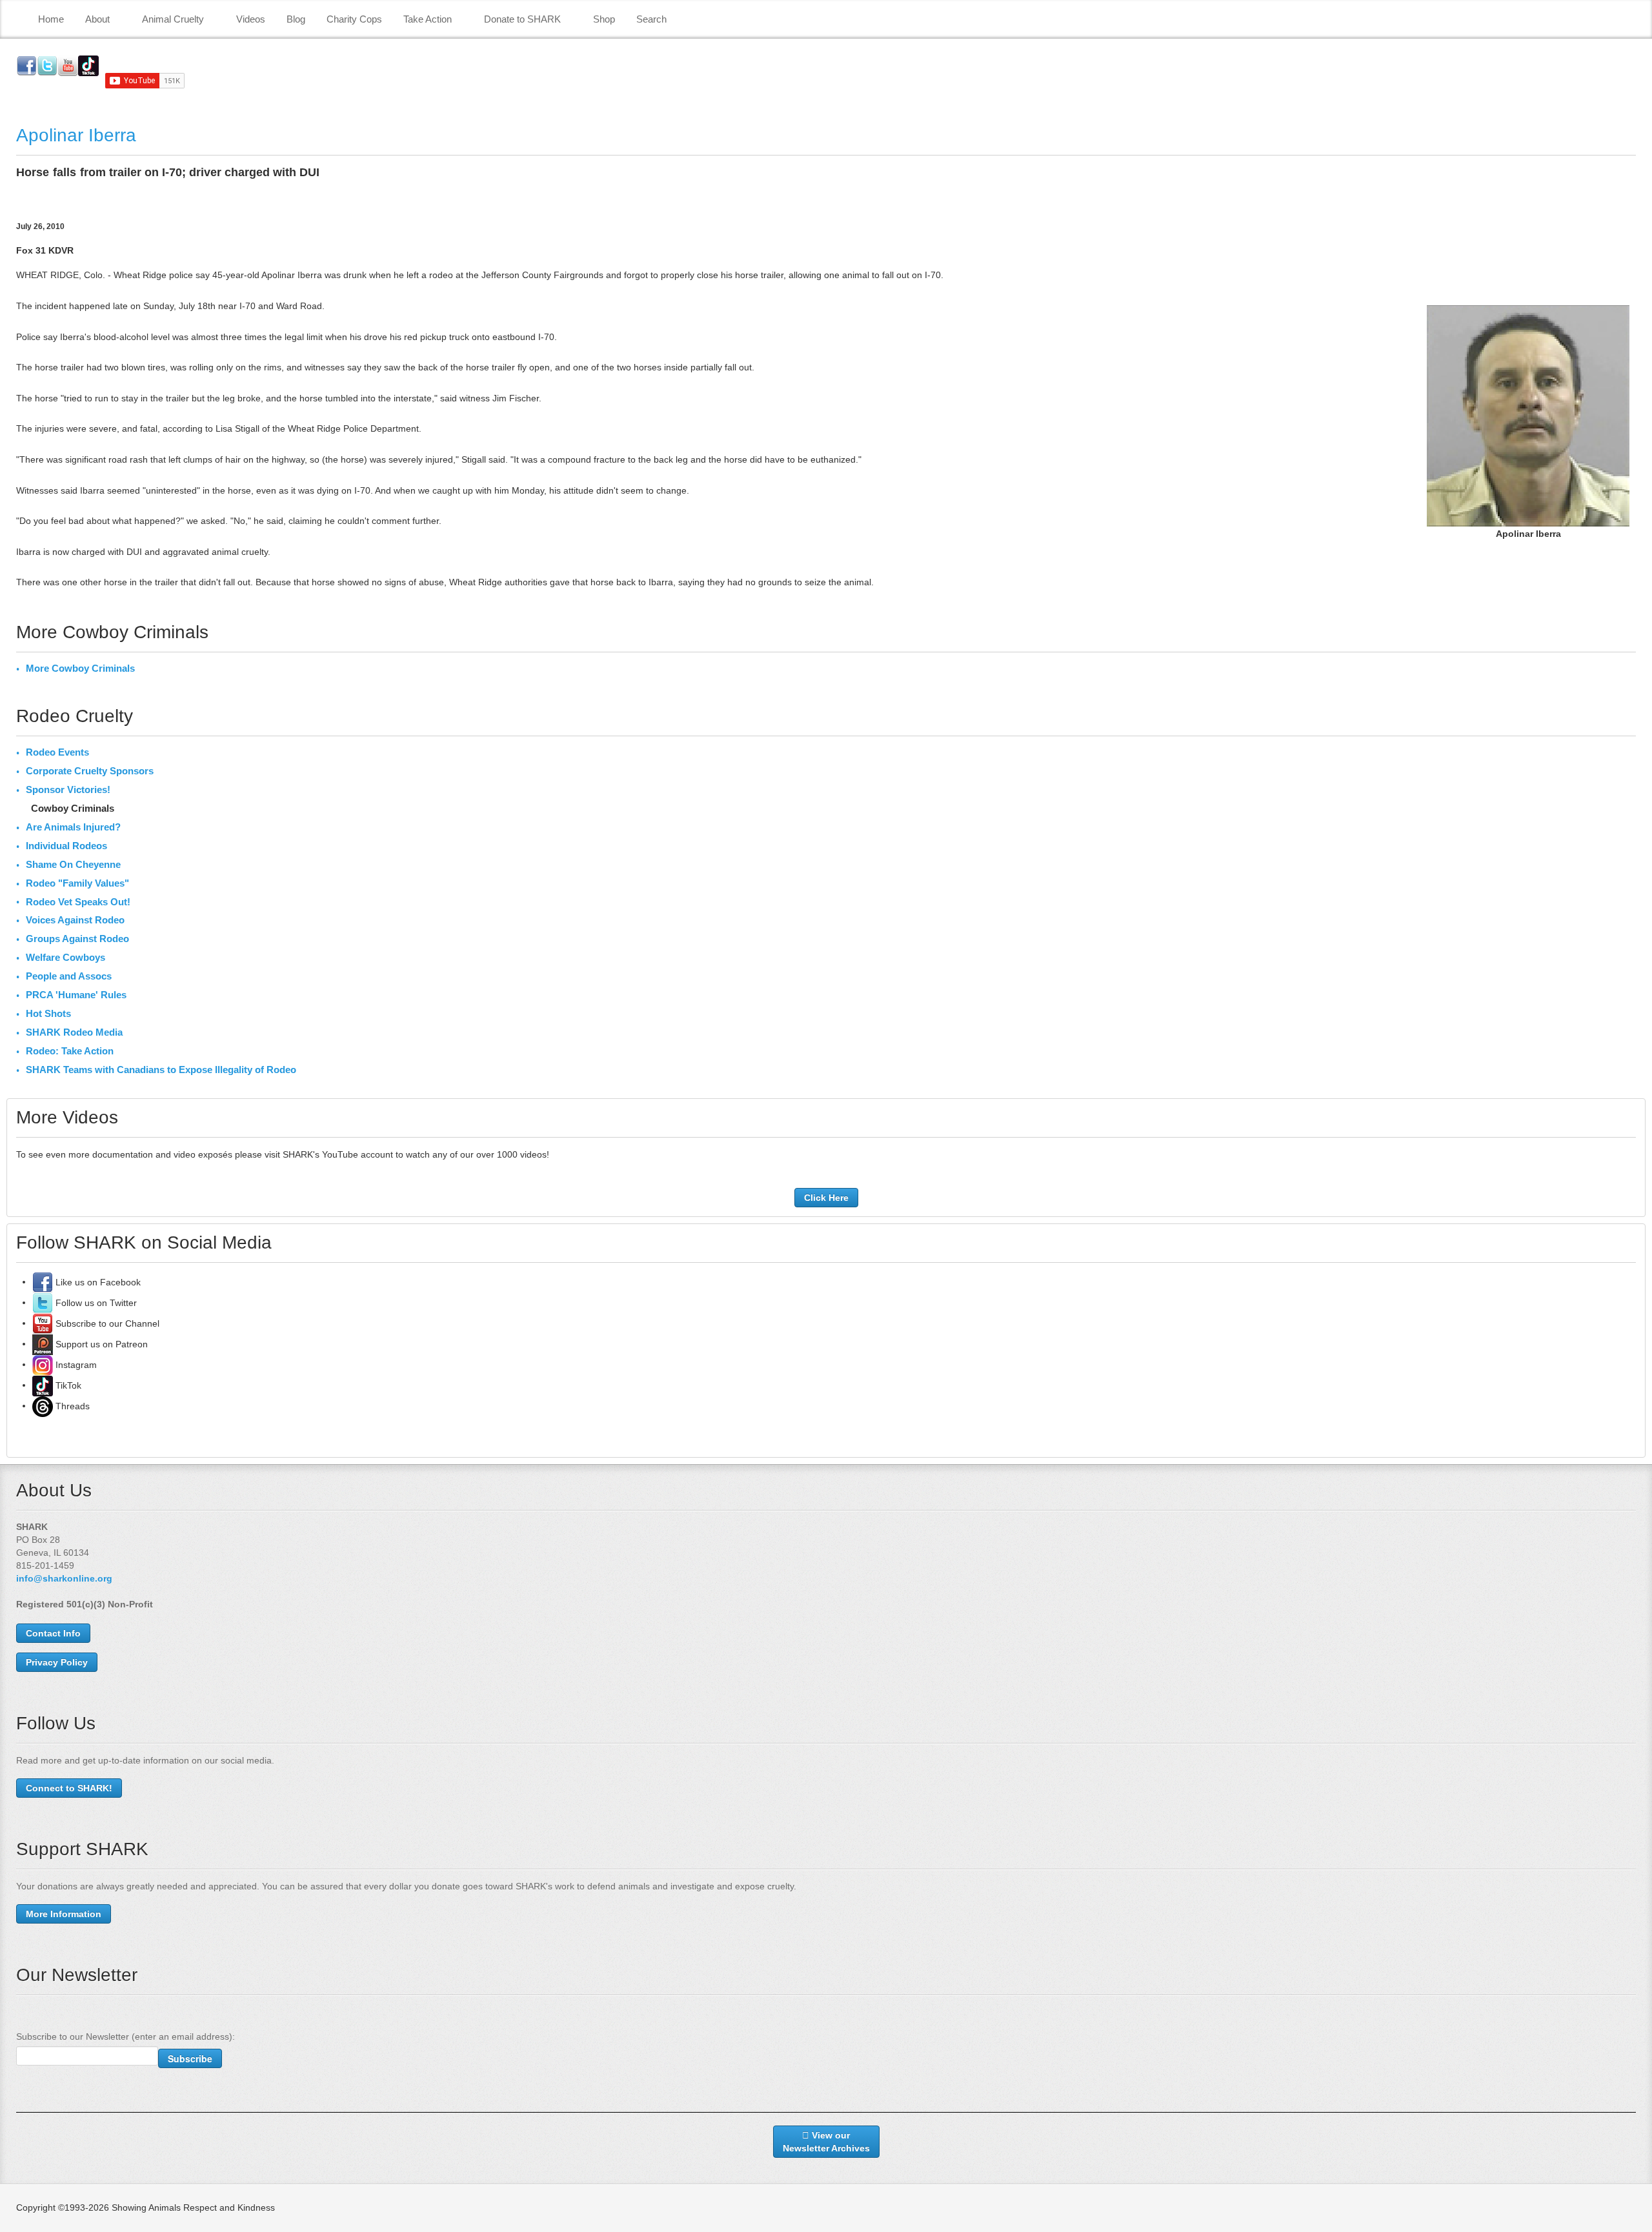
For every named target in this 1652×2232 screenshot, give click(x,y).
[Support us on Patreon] (43, 1343)
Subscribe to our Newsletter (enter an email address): (126, 2036)
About (97, 19)
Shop (604, 19)
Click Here (826, 1198)
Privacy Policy (57, 1662)
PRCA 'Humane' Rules (76, 995)
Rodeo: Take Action (70, 1051)
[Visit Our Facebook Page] (43, 1282)
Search (651, 19)
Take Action (428, 19)
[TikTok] (43, 1385)
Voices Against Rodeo (75, 920)
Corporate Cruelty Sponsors (90, 771)
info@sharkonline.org (64, 1578)
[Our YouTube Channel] (43, 1323)
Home (51, 19)
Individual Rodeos (66, 846)
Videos (251, 19)
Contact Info (53, 1633)
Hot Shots (48, 1013)
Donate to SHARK (522, 19)
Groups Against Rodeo (77, 939)
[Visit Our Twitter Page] (43, 1302)
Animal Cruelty (173, 19)
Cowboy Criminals (73, 808)
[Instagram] (43, 1364)
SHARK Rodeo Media (74, 1032)
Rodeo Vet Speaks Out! (78, 902)
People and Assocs (69, 976)
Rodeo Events (57, 752)
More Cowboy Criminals (80, 668)
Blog (296, 19)
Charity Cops (354, 19)
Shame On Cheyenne (73, 864)
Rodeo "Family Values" (77, 883)
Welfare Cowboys (65, 957)
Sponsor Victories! (68, 789)
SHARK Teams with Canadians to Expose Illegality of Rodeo (161, 1070)
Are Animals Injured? (73, 827)
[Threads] (43, 1405)
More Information (64, 1914)
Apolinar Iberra (76, 135)
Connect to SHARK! (69, 1788)
